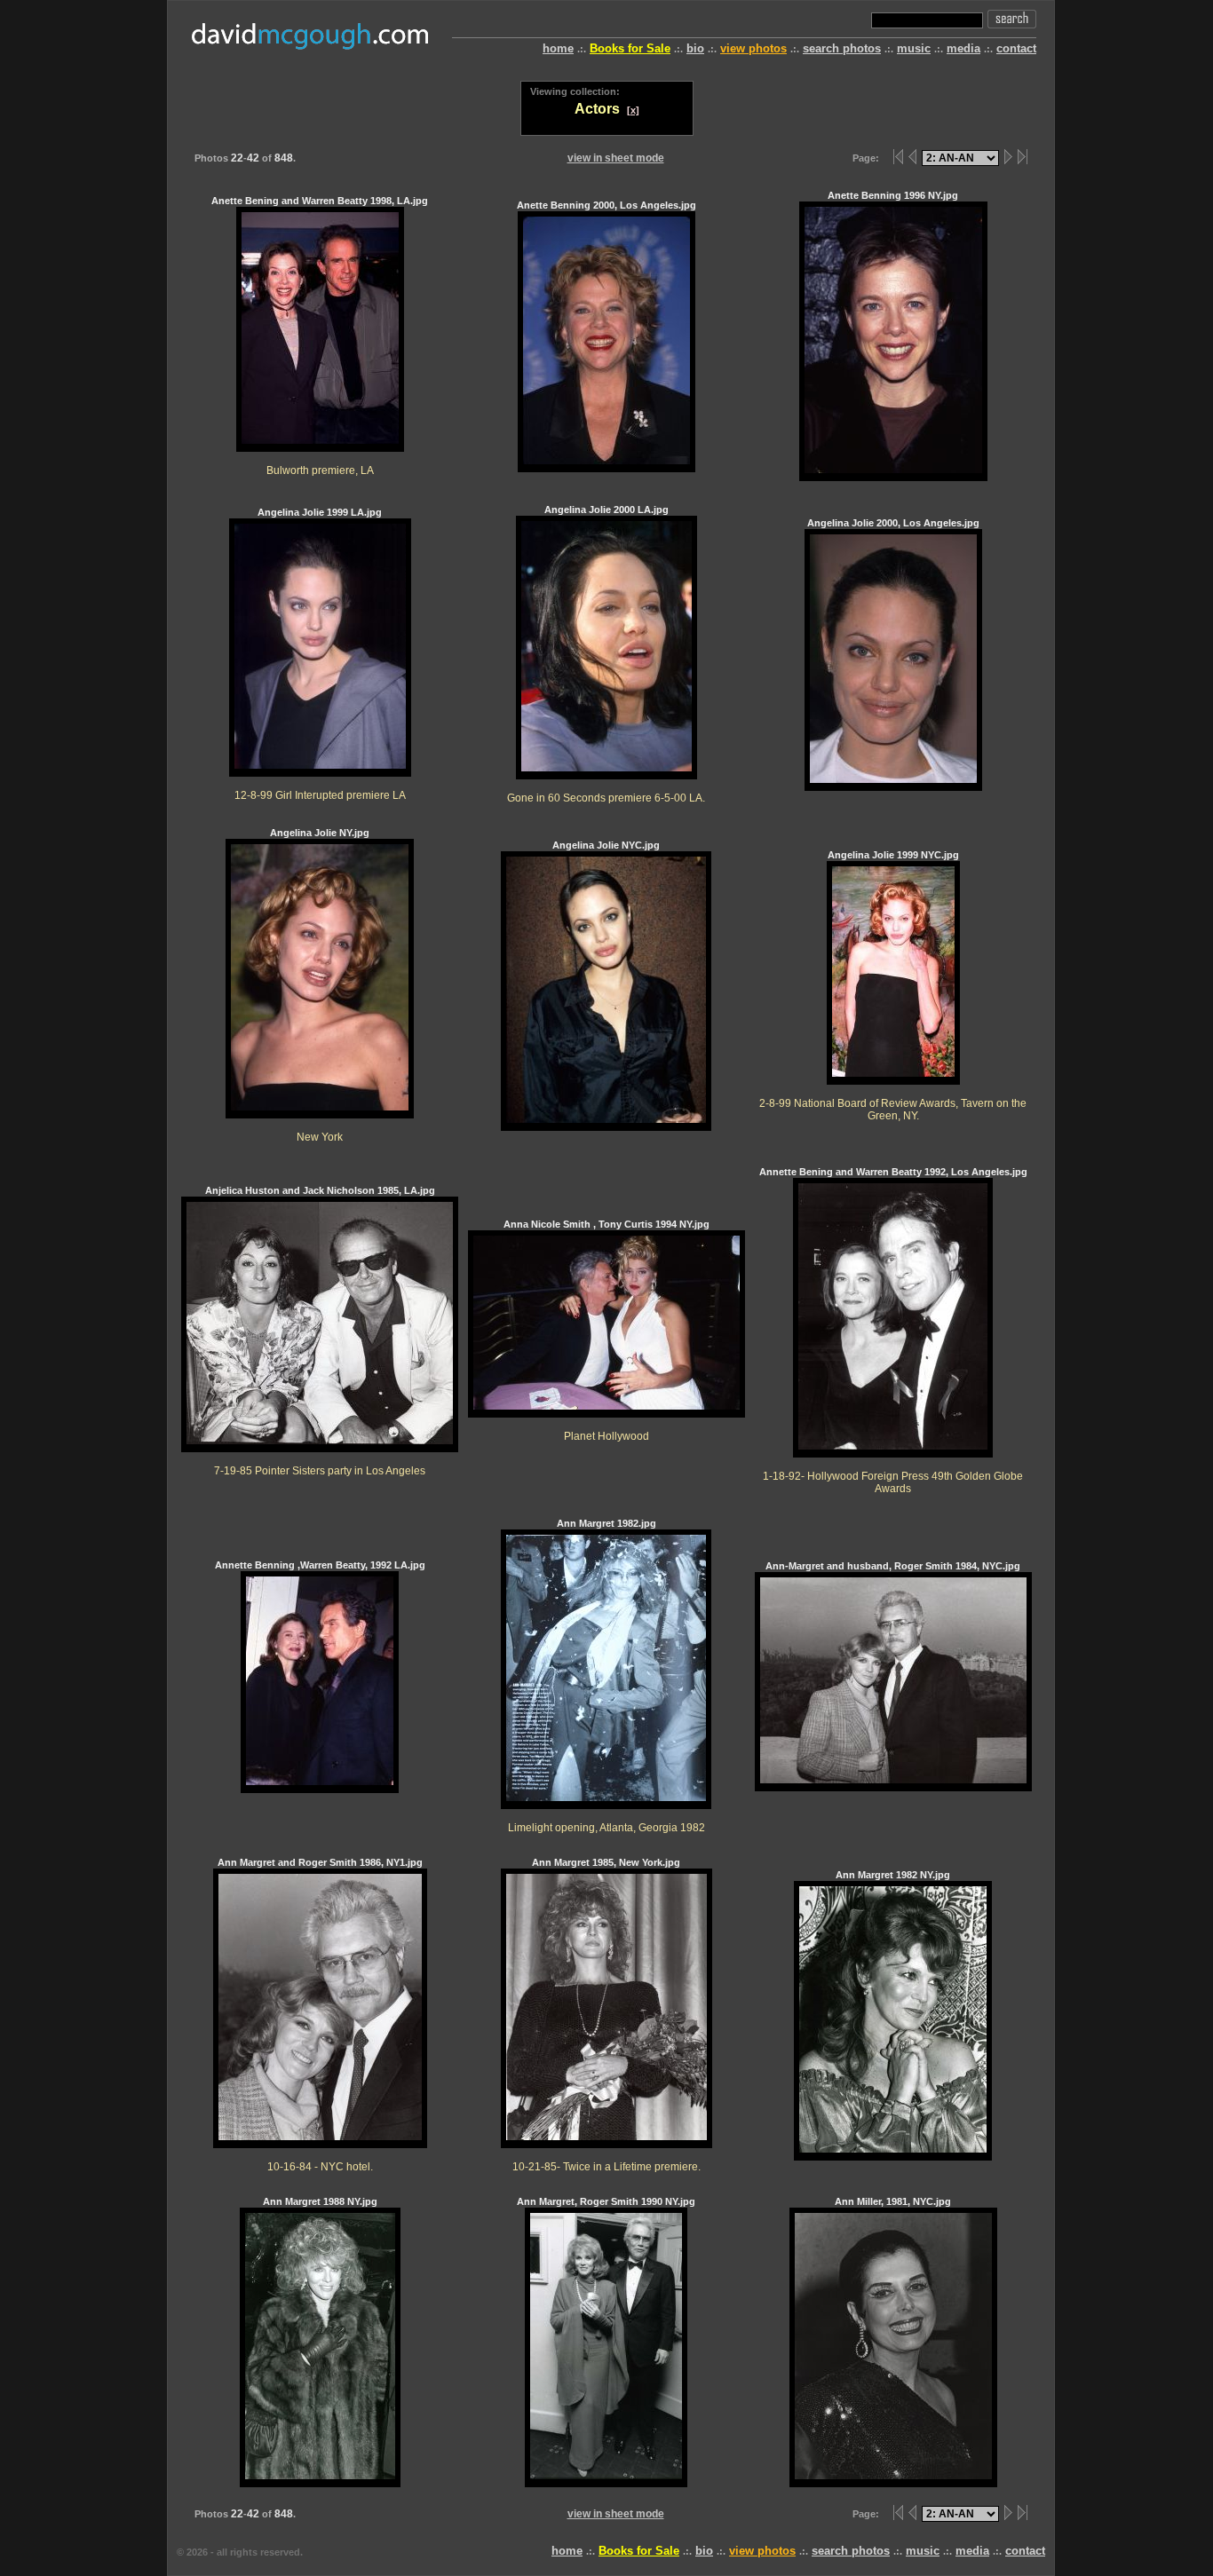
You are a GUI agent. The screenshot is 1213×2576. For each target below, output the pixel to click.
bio (695, 48)
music (914, 48)
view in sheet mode (616, 158)
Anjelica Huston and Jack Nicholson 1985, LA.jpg (320, 1331)
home (558, 48)
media (963, 48)
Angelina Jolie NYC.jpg (606, 845)
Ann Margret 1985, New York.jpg (606, 2015)
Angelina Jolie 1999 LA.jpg (320, 654)
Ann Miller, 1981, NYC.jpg (893, 2201)
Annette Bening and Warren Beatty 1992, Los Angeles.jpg (893, 1330)
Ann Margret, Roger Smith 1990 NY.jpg (606, 2201)
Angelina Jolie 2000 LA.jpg (606, 654)
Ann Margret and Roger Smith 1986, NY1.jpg (320, 2015)
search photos (842, 48)
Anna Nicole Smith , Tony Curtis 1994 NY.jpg (606, 1330)
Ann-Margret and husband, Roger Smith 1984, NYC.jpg (893, 1566)
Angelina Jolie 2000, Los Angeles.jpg (893, 523)
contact (1016, 48)
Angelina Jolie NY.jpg (320, 985)
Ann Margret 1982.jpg (606, 1675)
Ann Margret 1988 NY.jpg (320, 2201)
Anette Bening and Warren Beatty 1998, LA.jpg (320, 336)
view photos (753, 48)
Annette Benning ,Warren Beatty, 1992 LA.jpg (320, 1565)
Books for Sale (630, 48)
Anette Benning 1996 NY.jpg (893, 195)
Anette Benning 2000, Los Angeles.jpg (606, 205)
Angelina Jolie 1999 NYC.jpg (893, 985)
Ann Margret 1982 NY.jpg (893, 1875)
